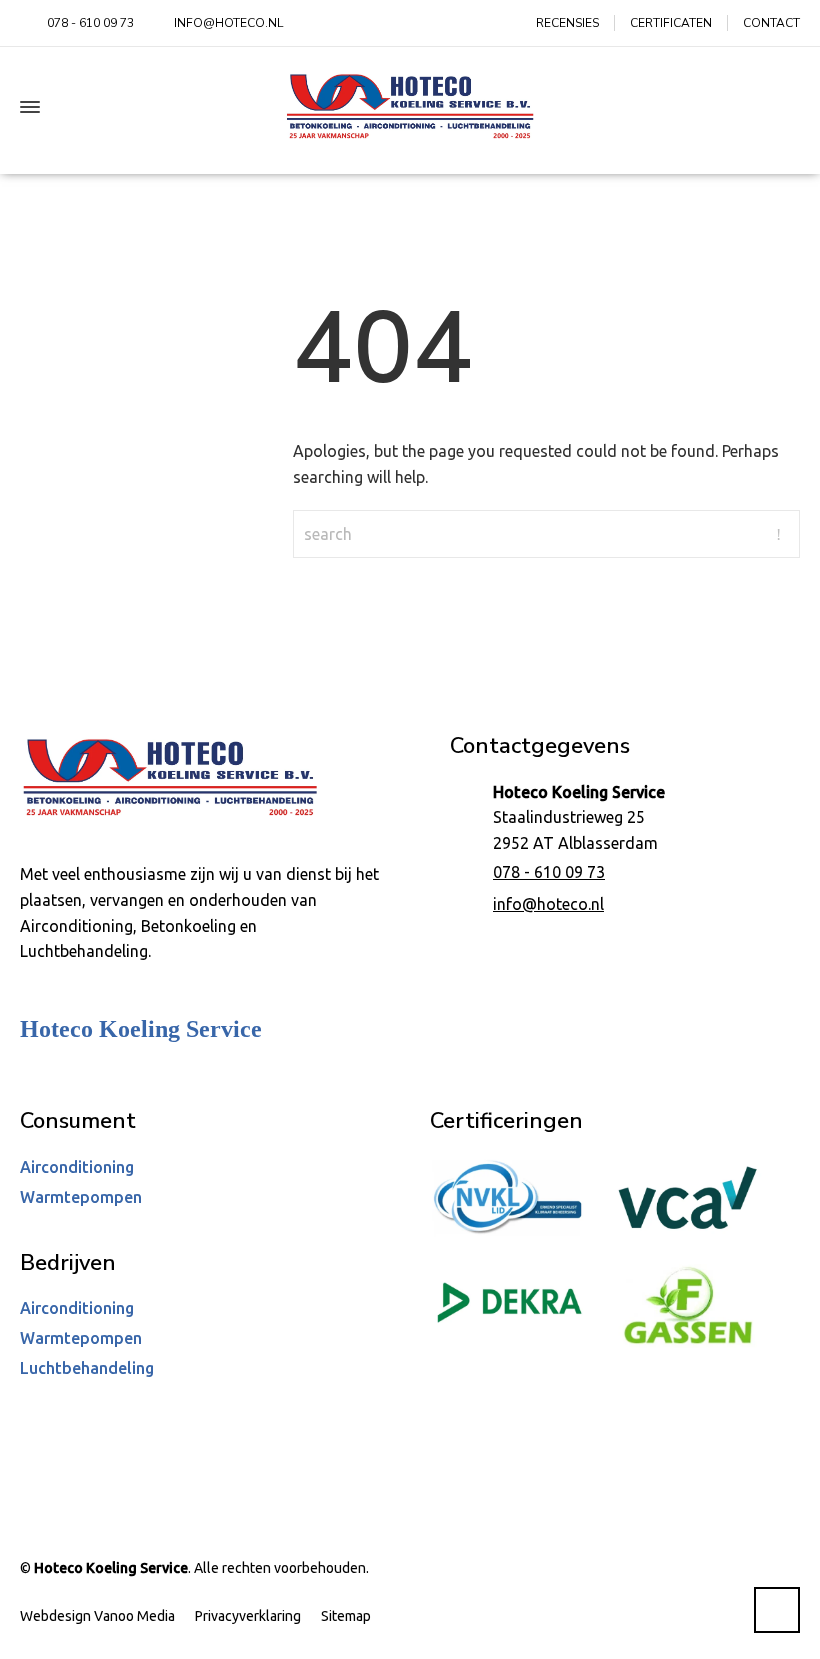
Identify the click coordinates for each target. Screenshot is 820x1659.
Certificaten (671, 23)
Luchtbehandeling (87, 1368)
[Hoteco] (410, 106)
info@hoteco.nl (548, 904)
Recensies (567, 23)
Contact (771, 23)
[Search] (787, 107)
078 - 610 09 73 (549, 872)
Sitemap (346, 1616)
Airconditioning (77, 1167)
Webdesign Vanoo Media (97, 1616)
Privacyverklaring (248, 1616)
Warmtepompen (81, 1197)
